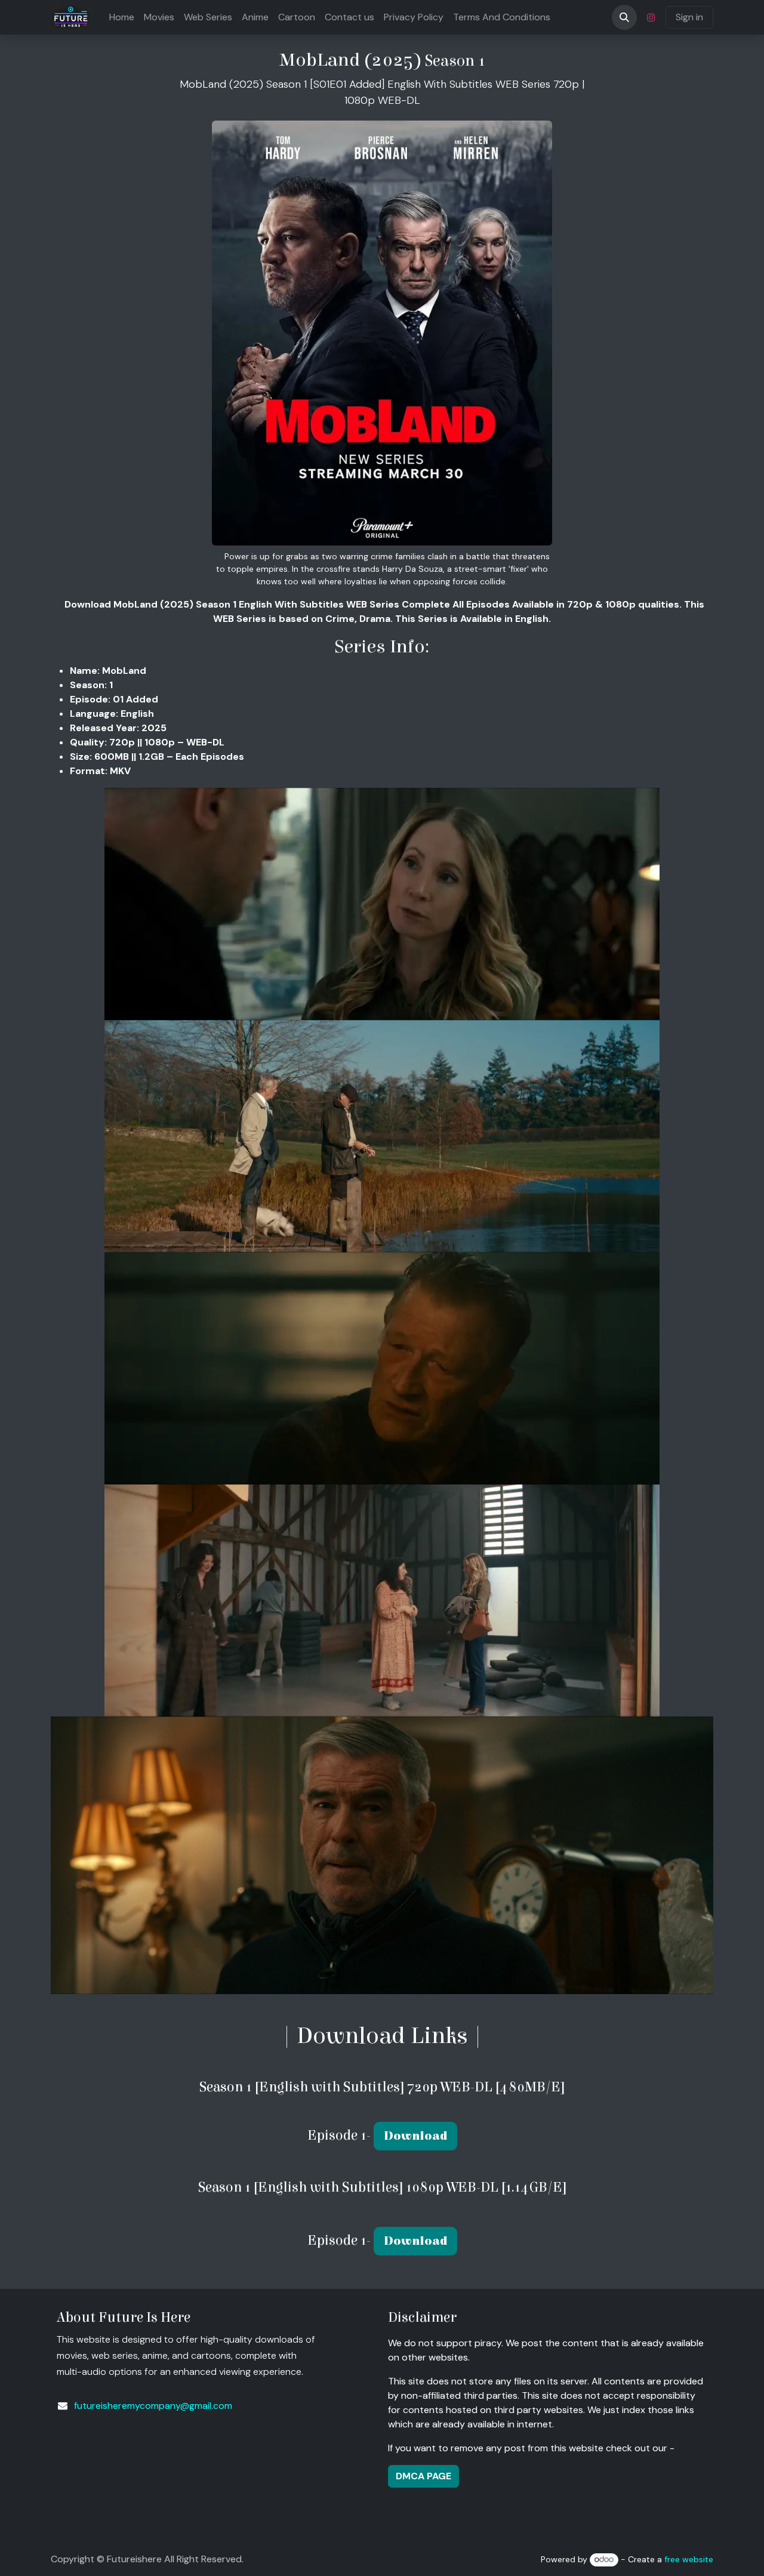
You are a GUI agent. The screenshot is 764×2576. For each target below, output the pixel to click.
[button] (624, 17)
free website (689, 2559)
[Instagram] (651, 17)
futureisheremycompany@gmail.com (153, 2406)
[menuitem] (122, 17)
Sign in (689, 17)
